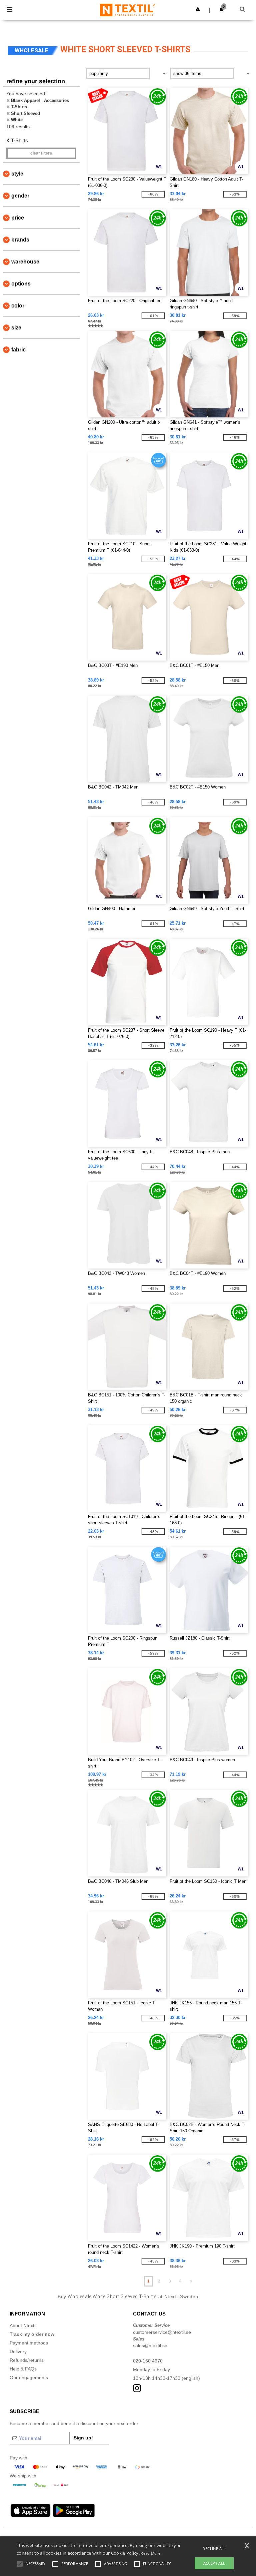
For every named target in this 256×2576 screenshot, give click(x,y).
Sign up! (83, 2438)
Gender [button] (20, 196)
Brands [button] (20, 240)
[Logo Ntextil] (127, 10)
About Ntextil (23, 2325)
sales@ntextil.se (150, 2345)
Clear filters (41, 153)
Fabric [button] (18, 350)
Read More (150, 2553)
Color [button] (18, 306)
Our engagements (29, 2377)
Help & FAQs (23, 2369)
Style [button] (17, 174)
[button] (198, 9)
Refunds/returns (27, 2360)
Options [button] (21, 284)
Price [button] (18, 218)
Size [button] (16, 328)
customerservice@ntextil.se (162, 2332)
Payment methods (29, 2343)
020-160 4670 (148, 2361)
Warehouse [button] (25, 262)
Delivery (18, 2351)
